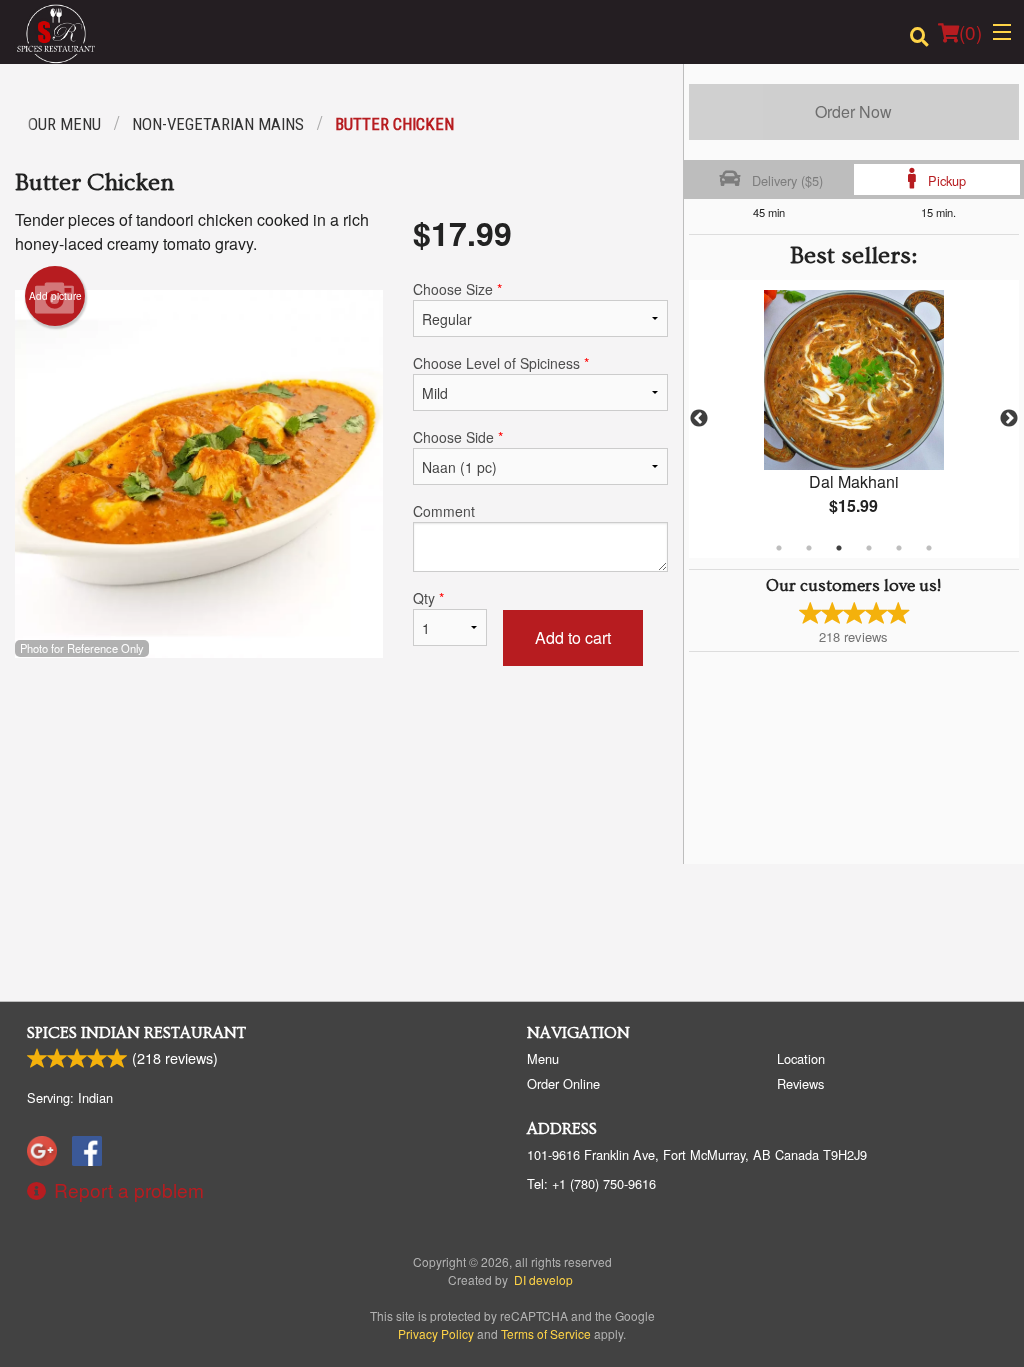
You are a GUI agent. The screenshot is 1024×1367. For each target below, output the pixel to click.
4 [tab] (869, 548)
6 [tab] (929, 548)
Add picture (55, 296)
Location (801, 1058)
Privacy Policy (436, 1333)
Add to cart (573, 637)
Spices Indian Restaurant (136, 1033)
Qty (428, 598)
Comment (444, 511)
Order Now (853, 111)
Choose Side (458, 437)
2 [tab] (809, 548)
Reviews (800, 1083)
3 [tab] (839, 548)
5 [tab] (899, 548)
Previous (699, 419)
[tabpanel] (854, 419)
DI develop (543, 1279)
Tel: (591, 1183)
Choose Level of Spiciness (501, 363)
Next (1009, 419)
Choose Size (457, 289)
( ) (970, 31)
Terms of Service (546, 1333)
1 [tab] (779, 548)
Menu (543, 1058)
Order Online (563, 1083)
